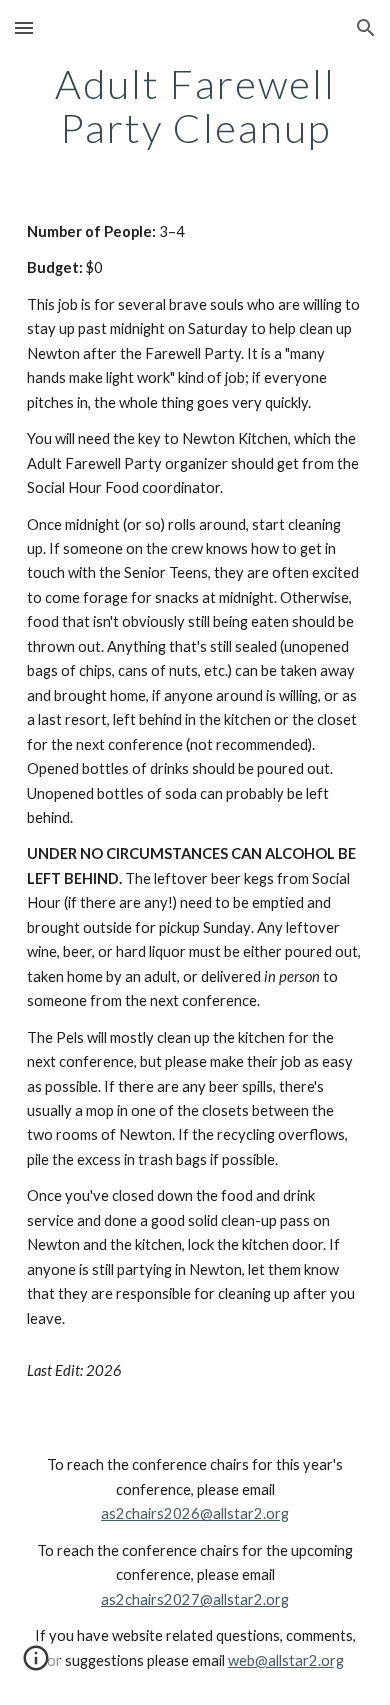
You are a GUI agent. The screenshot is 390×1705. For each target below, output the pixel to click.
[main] (195, 106)
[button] (24, 27)
